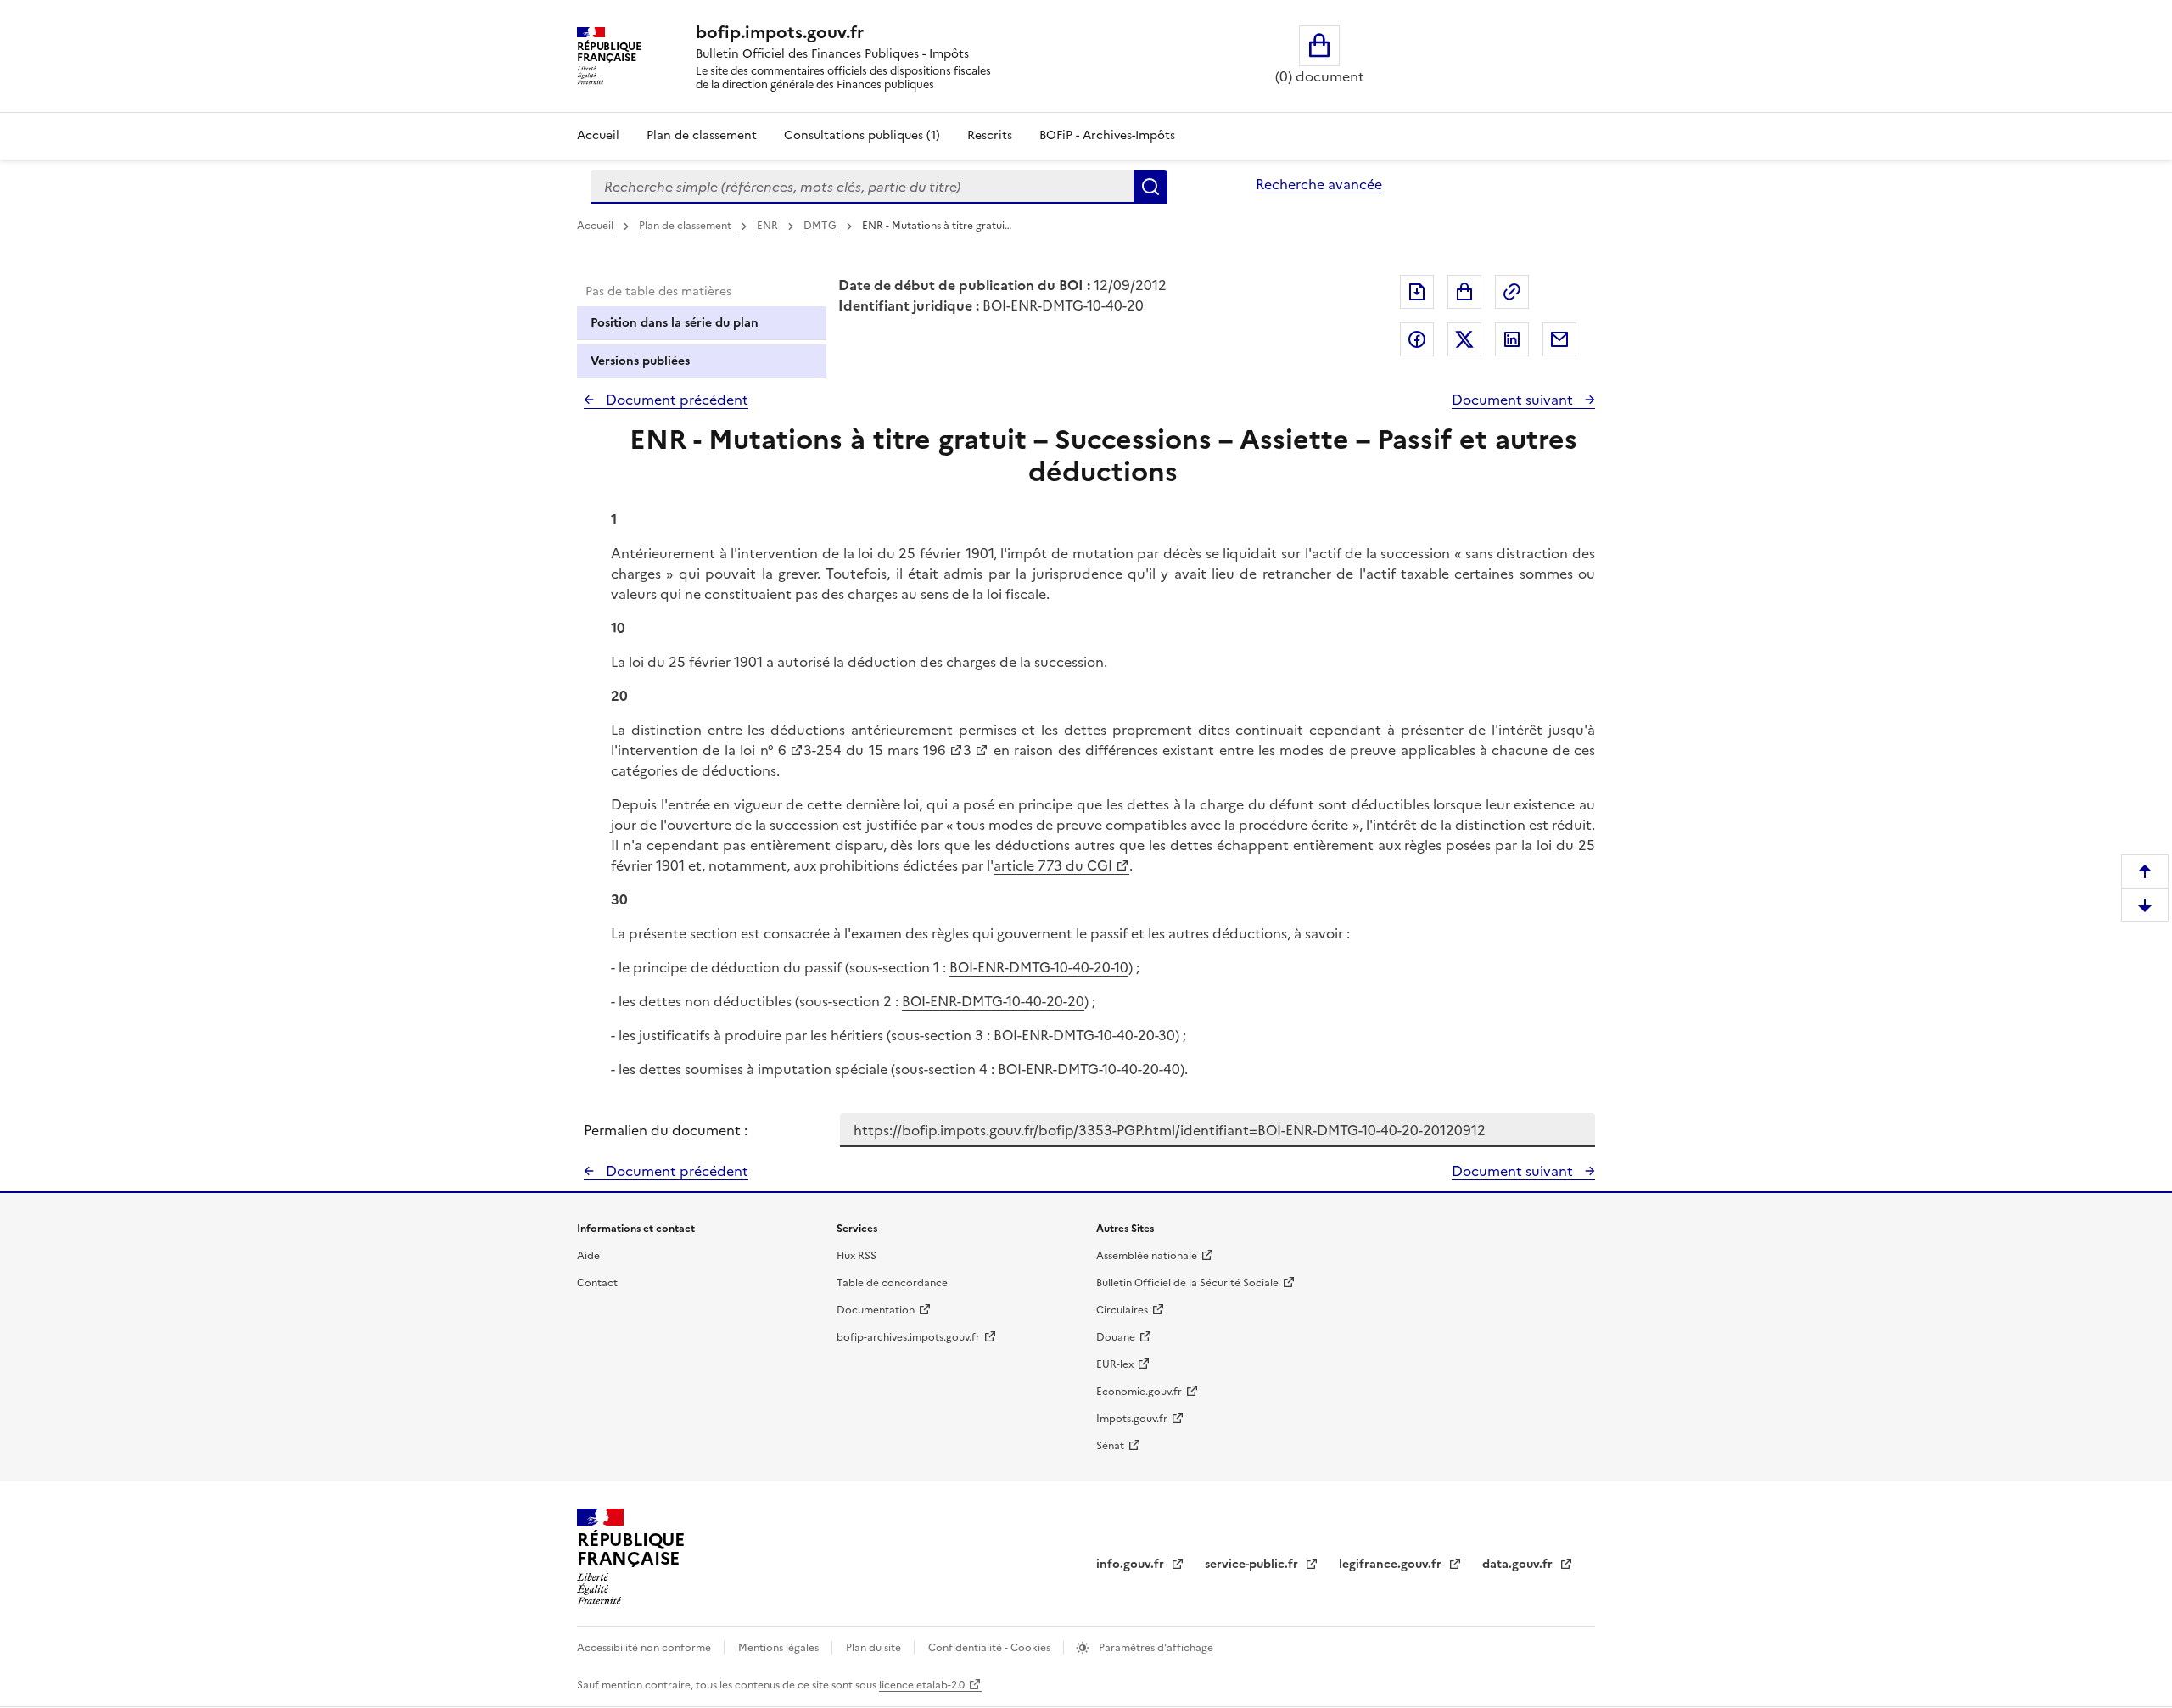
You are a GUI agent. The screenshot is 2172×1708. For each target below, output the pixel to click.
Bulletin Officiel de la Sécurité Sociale (1187, 1283)
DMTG (821, 226)
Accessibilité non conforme (645, 1648)
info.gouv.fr (1132, 1564)
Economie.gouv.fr (1139, 1392)
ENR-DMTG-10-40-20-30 (1098, 1035)
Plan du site (875, 1648)
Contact (597, 1283)
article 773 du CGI (1053, 865)
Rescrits (990, 135)
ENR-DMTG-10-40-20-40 (1103, 1069)
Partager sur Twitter (1464, 339)
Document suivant (1514, 400)
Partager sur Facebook (1417, 339)
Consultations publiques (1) (862, 135)
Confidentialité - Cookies (991, 1648)
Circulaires (1122, 1310)
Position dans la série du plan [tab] (675, 323)
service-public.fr (1253, 1564)
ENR (769, 226)
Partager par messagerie (1559, 339)
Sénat (1110, 1446)
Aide (588, 1256)
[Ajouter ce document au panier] (1464, 292)
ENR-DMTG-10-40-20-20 (1007, 1001)
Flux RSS (856, 1256)
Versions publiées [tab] (640, 361)
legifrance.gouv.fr (1392, 1564)
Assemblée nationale (1147, 1256)
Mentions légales (780, 1648)
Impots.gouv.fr (1132, 1419)
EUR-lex (1115, 1364)
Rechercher (1150, 187)
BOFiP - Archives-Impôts (1107, 135)
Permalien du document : (666, 1130)
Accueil (598, 135)
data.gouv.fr (1519, 1564)
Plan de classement (702, 135)
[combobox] (862, 187)
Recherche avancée (1319, 184)
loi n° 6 (763, 750)
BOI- (963, 967)
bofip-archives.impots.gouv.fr (908, 1337)
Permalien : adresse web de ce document (1512, 292)
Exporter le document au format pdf (1417, 292)
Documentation (876, 1310)
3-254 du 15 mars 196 (875, 750)
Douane (1116, 1337)
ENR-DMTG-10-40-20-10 (1053, 967)
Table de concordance (892, 1283)
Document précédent (675, 400)
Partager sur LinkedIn (1512, 339)
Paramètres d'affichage (1155, 1648)
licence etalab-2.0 (922, 1685)
